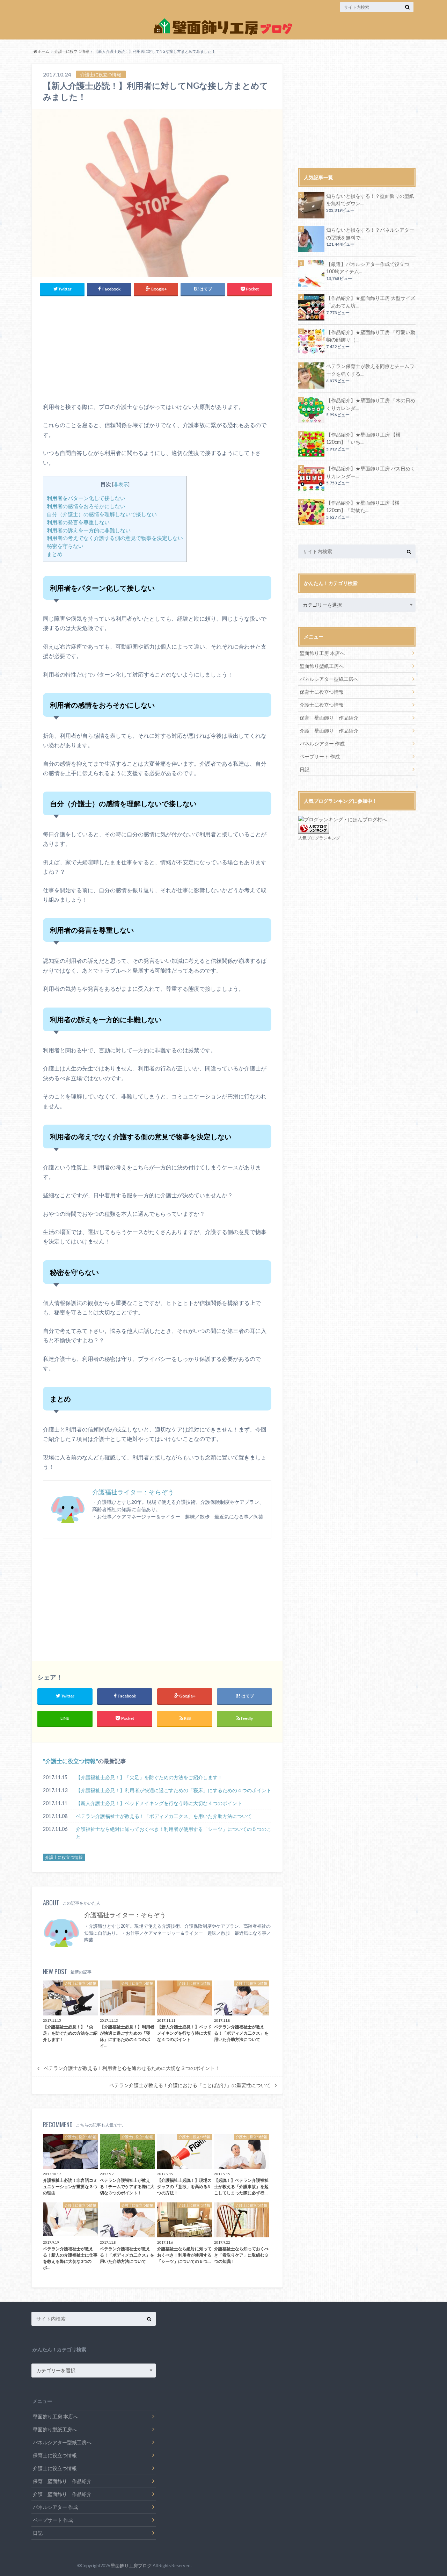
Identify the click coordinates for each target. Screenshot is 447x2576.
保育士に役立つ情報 (322, 692)
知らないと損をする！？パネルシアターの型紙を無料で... (370, 234)
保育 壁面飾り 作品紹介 (329, 718)
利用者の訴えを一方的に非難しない (89, 530)
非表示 (121, 484)
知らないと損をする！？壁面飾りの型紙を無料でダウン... (370, 200)
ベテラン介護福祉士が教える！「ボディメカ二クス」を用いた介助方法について (164, 1816)
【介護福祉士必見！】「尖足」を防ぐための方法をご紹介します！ (149, 1777)
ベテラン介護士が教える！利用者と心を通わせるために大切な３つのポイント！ (132, 2068)
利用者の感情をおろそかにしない (86, 506)
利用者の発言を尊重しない (78, 522)
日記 (305, 769)
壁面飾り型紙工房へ (322, 666)
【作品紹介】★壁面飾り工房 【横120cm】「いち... (363, 438)
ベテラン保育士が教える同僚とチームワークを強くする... (370, 370)
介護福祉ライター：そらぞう (133, 1492)
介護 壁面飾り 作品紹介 (329, 731)
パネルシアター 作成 (322, 744)
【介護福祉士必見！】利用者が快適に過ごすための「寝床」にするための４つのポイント (174, 1790)
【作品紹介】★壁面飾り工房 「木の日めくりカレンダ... (371, 404)
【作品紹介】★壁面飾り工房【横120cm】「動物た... (363, 507)
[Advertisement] (104, 347)
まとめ (55, 554)
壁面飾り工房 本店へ (322, 653)
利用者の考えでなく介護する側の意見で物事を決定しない (115, 538)
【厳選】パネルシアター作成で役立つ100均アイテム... (368, 268)
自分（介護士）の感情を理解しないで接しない (102, 514)
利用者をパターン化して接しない (86, 498)
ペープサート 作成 (320, 756)
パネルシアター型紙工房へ (329, 679)
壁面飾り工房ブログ (131, 2566)
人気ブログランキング (319, 838)
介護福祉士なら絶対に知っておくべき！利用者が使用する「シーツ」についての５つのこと (174, 1833)
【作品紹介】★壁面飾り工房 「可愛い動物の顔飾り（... (371, 336)
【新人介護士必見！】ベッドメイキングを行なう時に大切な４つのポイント (159, 1803)
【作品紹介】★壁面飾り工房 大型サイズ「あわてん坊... (371, 302)
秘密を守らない (65, 546)
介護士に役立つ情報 (71, 1761)
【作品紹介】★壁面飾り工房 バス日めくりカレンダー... (371, 472)
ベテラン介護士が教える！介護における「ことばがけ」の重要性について (190, 2085)
